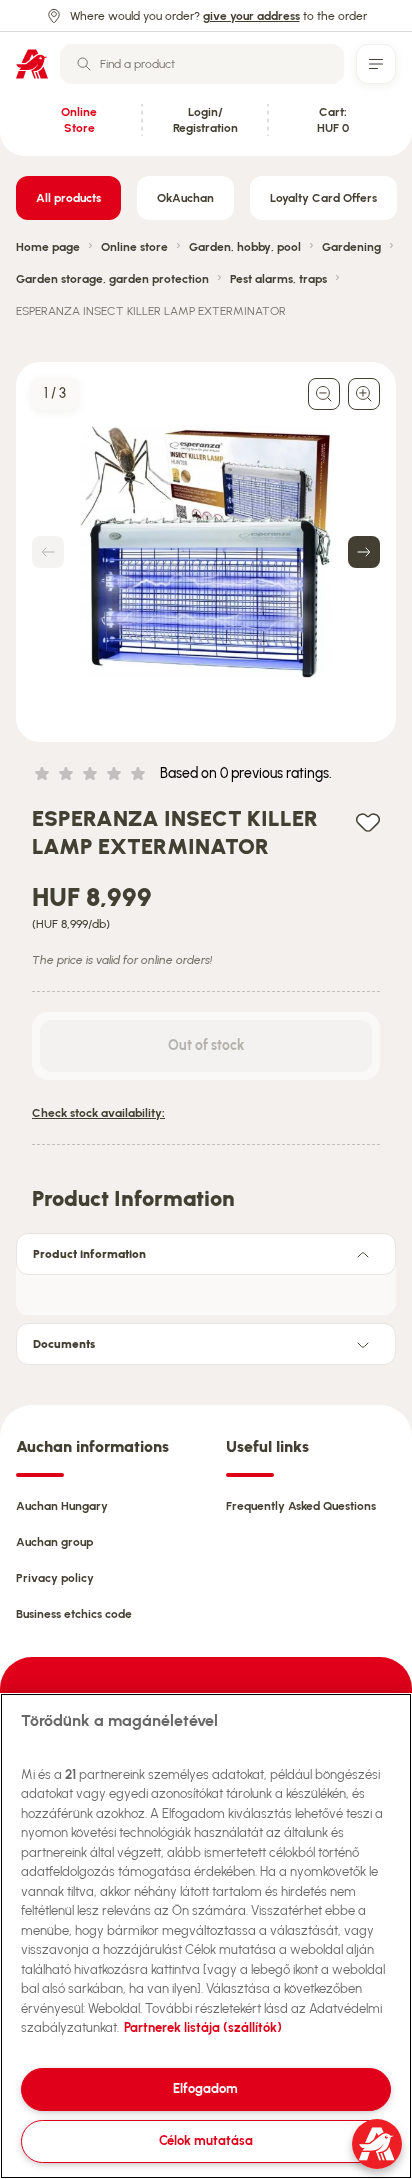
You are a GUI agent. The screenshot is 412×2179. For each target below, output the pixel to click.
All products (68, 198)
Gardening (351, 247)
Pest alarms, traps (278, 279)
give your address (251, 16)
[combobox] (202, 64)
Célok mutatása (206, 2140)
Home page (48, 247)
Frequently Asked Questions (301, 1506)
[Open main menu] (376, 64)
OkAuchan (185, 198)
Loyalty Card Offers (323, 198)
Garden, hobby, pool (245, 247)
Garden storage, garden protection (112, 279)
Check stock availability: (98, 1113)
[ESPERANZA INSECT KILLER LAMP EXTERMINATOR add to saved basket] (368, 821)
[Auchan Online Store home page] (32, 64)
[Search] (84, 64)
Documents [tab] (64, 1344)
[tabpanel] (206, 1289)
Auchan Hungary (62, 1506)
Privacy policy (55, 1578)
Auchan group (54, 1542)
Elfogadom (205, 2088)
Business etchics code (74, 1614)
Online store (134, 247)
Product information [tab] (89, 1254)
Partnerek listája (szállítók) (203, 2027)
